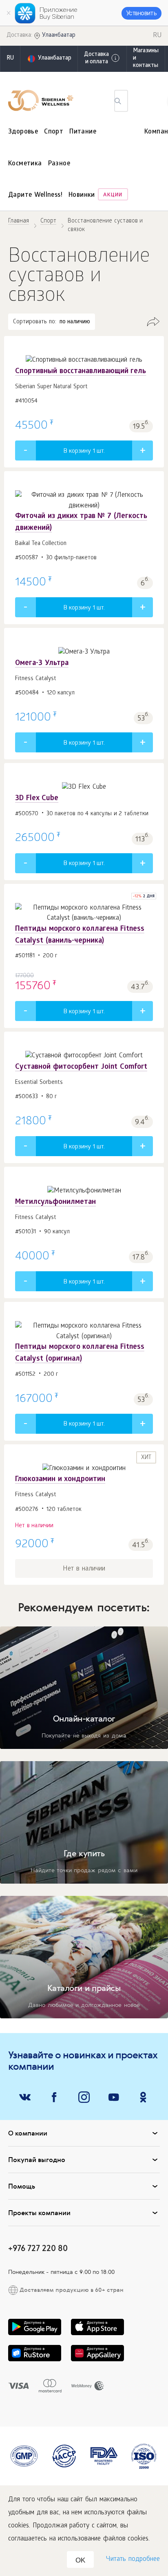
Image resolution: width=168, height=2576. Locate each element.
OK (80, 2560)
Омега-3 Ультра (42, 664)
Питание (83, 132)
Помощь (22, 2186)
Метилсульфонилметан (55, 1202)
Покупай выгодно (37, 2160)
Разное (59, 164)
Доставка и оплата (96, 59)
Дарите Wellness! (35, 195)
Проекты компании (39, 2213)
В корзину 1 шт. (84, 452)
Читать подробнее (133, 2559)
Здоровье (23, 132)
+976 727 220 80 (38, 2248)
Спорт (54, 132)
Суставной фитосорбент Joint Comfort (81, 1067)
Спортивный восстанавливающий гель (81, 372)
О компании (28, 2133)
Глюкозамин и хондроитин (60, 1480)
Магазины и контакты (146, 59)
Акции (113, 195)
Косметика (25, 164)
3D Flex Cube (37, 799)
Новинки (82, 195)
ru (10, 59)
